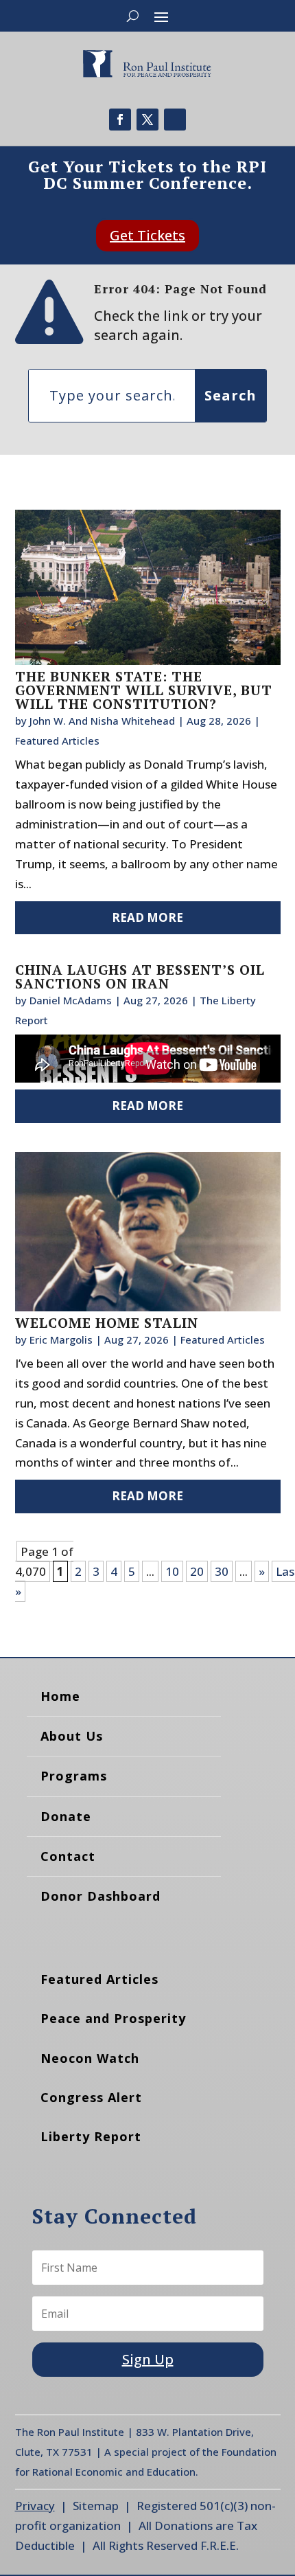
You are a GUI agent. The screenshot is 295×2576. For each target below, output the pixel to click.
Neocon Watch (90, 2058)
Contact (68, 1856)
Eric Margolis (61, 1340)
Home (60, 1696)
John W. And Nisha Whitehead (102, 721)
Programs (74, 1776)
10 (172, 1571)
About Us (72, 1736)
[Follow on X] (147, 120)
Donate (66, 1816)
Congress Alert (91, 2097)
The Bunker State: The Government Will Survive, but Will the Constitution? (144, 690)
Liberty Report (91, 2136)
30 (222, 1571)
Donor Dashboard (101, 1896)
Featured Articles (57, 741)
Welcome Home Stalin (107, 1323)
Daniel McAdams (71, 1000)
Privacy (35, 2506)
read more (147, 917)
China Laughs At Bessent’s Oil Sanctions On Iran (140, 976)
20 (197, 1571)
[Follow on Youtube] (175, 120)
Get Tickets (147, 235)
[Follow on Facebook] (120, 120)
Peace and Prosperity (113, 2018)
